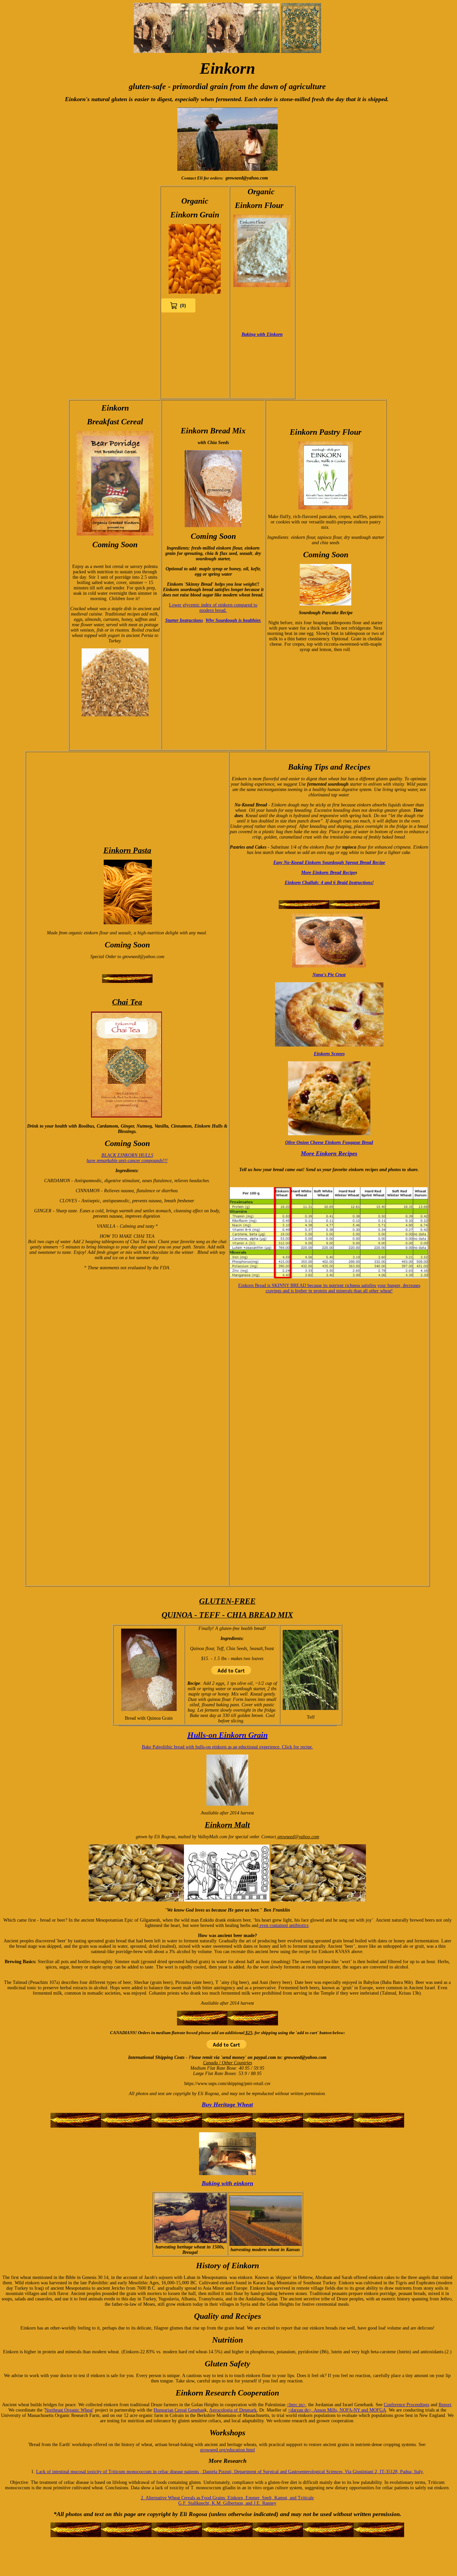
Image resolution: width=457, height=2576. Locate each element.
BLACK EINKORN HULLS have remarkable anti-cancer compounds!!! (127, 1158)
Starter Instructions (184, 620)
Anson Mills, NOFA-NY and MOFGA (350, 2410)
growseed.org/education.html (227, 2450)
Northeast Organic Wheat (69, 2410)
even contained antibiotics (283, 1925)
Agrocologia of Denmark (233, 2410)
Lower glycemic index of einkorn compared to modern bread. (213, 608)
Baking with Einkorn (262, 334)
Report (445, 2405)
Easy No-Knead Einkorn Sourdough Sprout (316, 863)
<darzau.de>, (301, 2410)
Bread (367, 1142)
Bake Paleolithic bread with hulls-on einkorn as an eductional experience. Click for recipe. (227, 1747)
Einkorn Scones (329, 1054)
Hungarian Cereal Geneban (179, 2410)
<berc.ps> (296, 2405)
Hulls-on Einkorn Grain (227, 1735)
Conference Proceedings (406, 2405)
